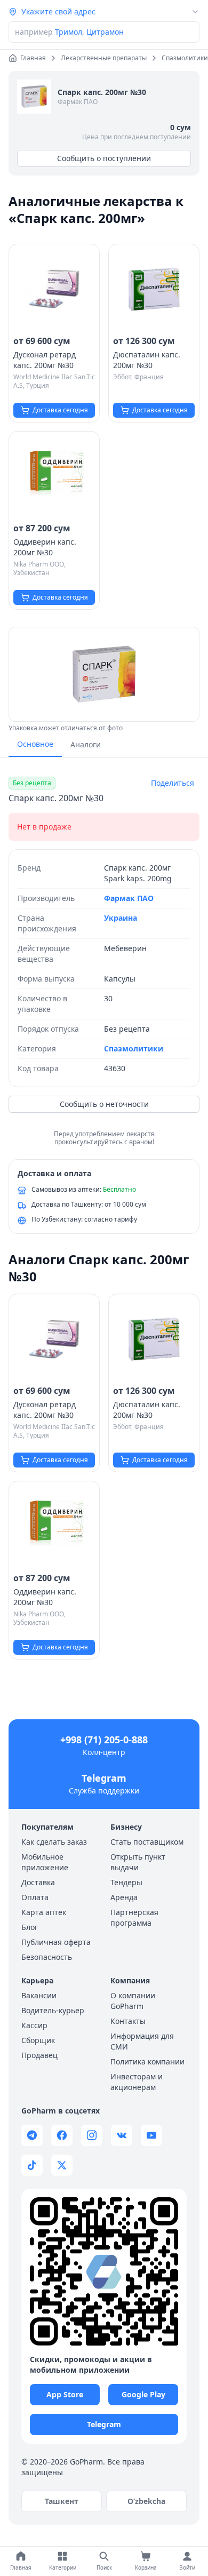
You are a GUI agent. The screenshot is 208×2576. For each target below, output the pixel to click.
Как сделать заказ (54, 1842)
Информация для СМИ (142, 2041)
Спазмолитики (134, 1048)
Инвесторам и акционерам (137, 2082)
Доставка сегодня (60, 410)
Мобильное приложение (45, 1862)
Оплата (35, 1897)
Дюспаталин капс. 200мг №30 (147, 360)
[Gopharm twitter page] (62, 2165)
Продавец (39, 2055)
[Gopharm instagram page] (92, 2135)
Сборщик (38, 2040)
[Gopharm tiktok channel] (32, 2165)
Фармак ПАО (78, 102)
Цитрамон (105, 32)
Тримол (69, 32)
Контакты (128, 2021)
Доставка (38, 1882)
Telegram (104, 1778)
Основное (35, 744)
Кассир (34, 2025)
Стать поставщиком (147, 1842)
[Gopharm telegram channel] (32, 2135)
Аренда (124, 1897)
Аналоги (86, 744)
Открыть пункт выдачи (138, 1862)
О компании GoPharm (133, 2001)
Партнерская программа (134, 1917)
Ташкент (62, 2501)
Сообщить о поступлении (104, 158)
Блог (30, 1927)
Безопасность (47, 1957)
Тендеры (126, 1882)
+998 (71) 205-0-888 (104, 1740)
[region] (104, 674)
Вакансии (39, 1995)
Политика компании (147, 2061)
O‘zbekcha (146, 2501)
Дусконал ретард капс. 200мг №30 (45, 360)
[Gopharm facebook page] (62, 2135)
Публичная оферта (56, 1942)
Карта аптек (44, 1912)
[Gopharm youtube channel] (151, 2135)
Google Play (143, 2394)
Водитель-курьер (53, 2010)
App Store (65, 2394)
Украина (121, 918)
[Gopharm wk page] (122, 2135)
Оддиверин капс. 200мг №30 (45, 547)
